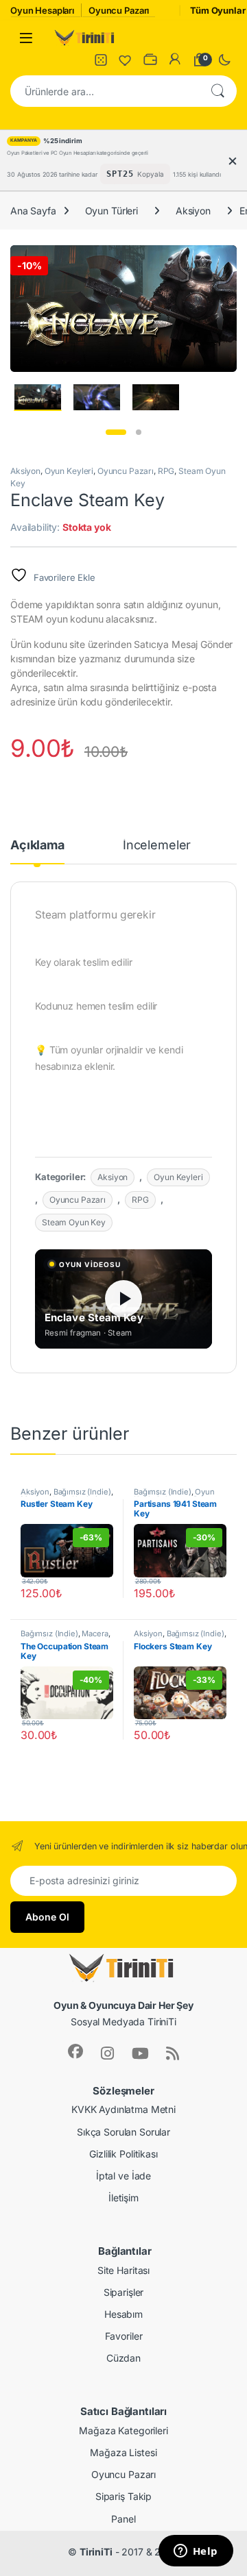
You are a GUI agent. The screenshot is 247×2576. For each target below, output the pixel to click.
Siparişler (124, 2292)
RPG (166, 471)
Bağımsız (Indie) (82, 1492)
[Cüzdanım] (150, 60)
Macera (95, 1634)
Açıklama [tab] (37, 846)
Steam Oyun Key (74, 1222)
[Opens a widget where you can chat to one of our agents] (196, 2552)
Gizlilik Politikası (123, 2154)
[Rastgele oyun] (101, 60)
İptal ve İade (123, 2176)
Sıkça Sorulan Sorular (123, 2132)
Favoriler (124, 2336)
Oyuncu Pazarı (126, 471)
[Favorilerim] (126, 60)
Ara (217, 91)
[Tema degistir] (224, 60)
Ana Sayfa (33, 211)
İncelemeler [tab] (157, 846)
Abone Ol (47, 1917)
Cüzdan (123, 2358)
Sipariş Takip (123, 2496)
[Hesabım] (175, 60)
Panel (123, 2519)
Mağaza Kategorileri (123, 2430)
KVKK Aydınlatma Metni (123, 2109)
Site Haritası (123, 2270)
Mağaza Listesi (123, 2452)
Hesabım (123, 2314)
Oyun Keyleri (69, 471)
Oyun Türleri (111, 211)
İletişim (123, 2198)
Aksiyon (193, 211)
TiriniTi (96, 2552)
